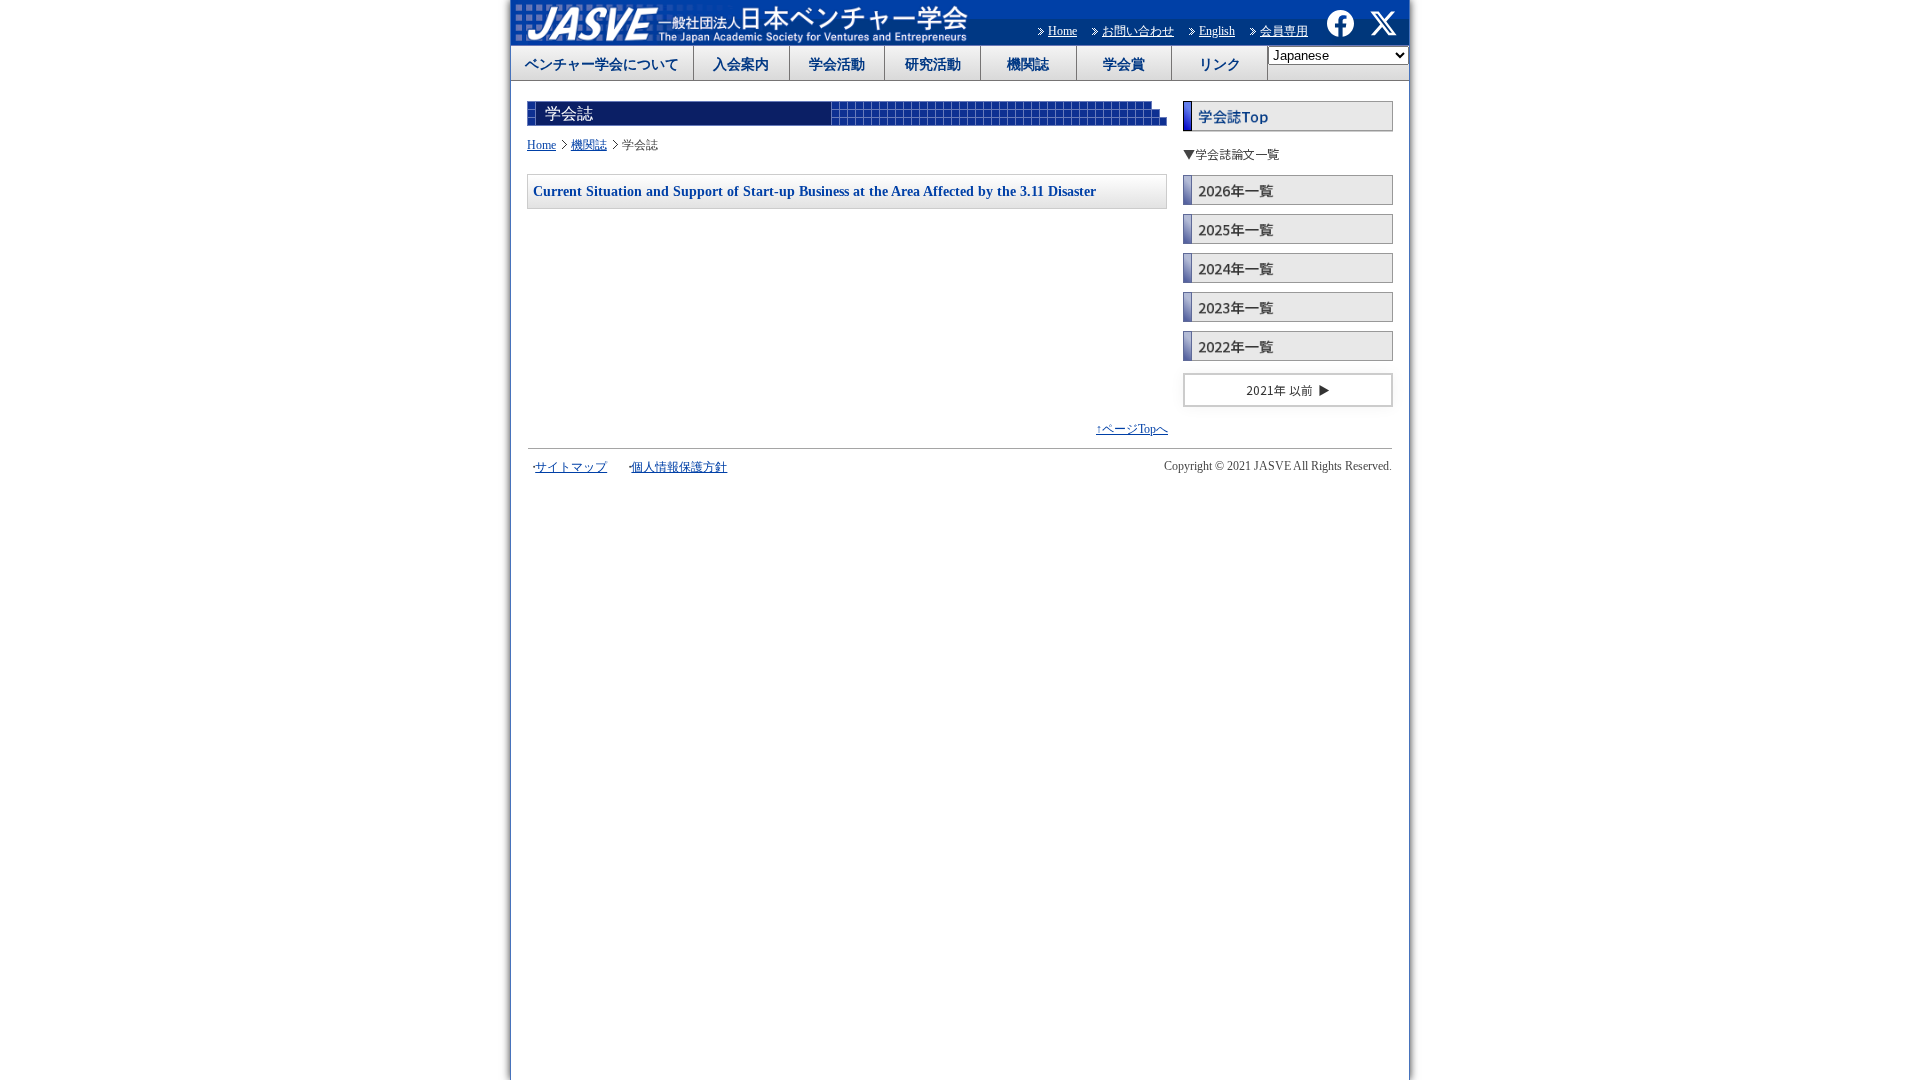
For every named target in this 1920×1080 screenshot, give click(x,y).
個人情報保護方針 (679, 467)
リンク (1220, 64)
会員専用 (1284, 31)
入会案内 (741, 64)
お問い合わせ (1138, 31)
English (1217, 31)
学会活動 (837, 64)
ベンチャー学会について (602, 64)
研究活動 (933, 64)
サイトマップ (571, 467)
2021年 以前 (1279, 389)
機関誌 (1028, 64)
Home (1062, 31)
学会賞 (1124, 64)
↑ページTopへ (1132, 429)
